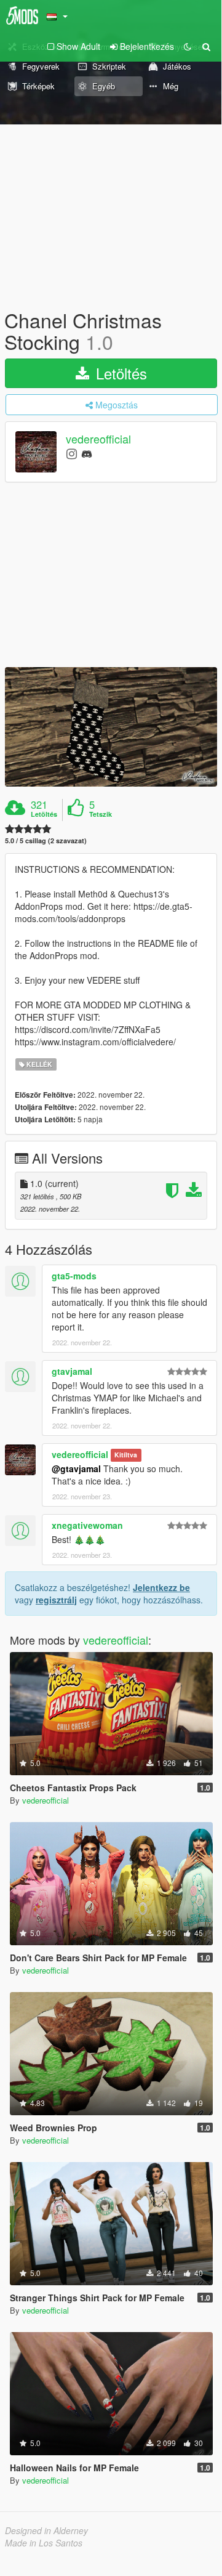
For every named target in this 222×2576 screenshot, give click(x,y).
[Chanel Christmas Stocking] (111, 727)
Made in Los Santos (44, 2543)
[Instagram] (72, 453)
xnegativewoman (87, 1525)
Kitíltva (126, 1455)
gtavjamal (72, 1371)
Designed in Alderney (46, 2530)
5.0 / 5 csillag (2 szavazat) (46, 840)
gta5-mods (74, 1276)
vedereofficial (98, 439)
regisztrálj (56, 1600)
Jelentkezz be (161, 1587)
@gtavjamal (76, 1468)
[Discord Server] (87, 453)
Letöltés (119, 373)
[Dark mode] (188, 46)
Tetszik (101, 814)
